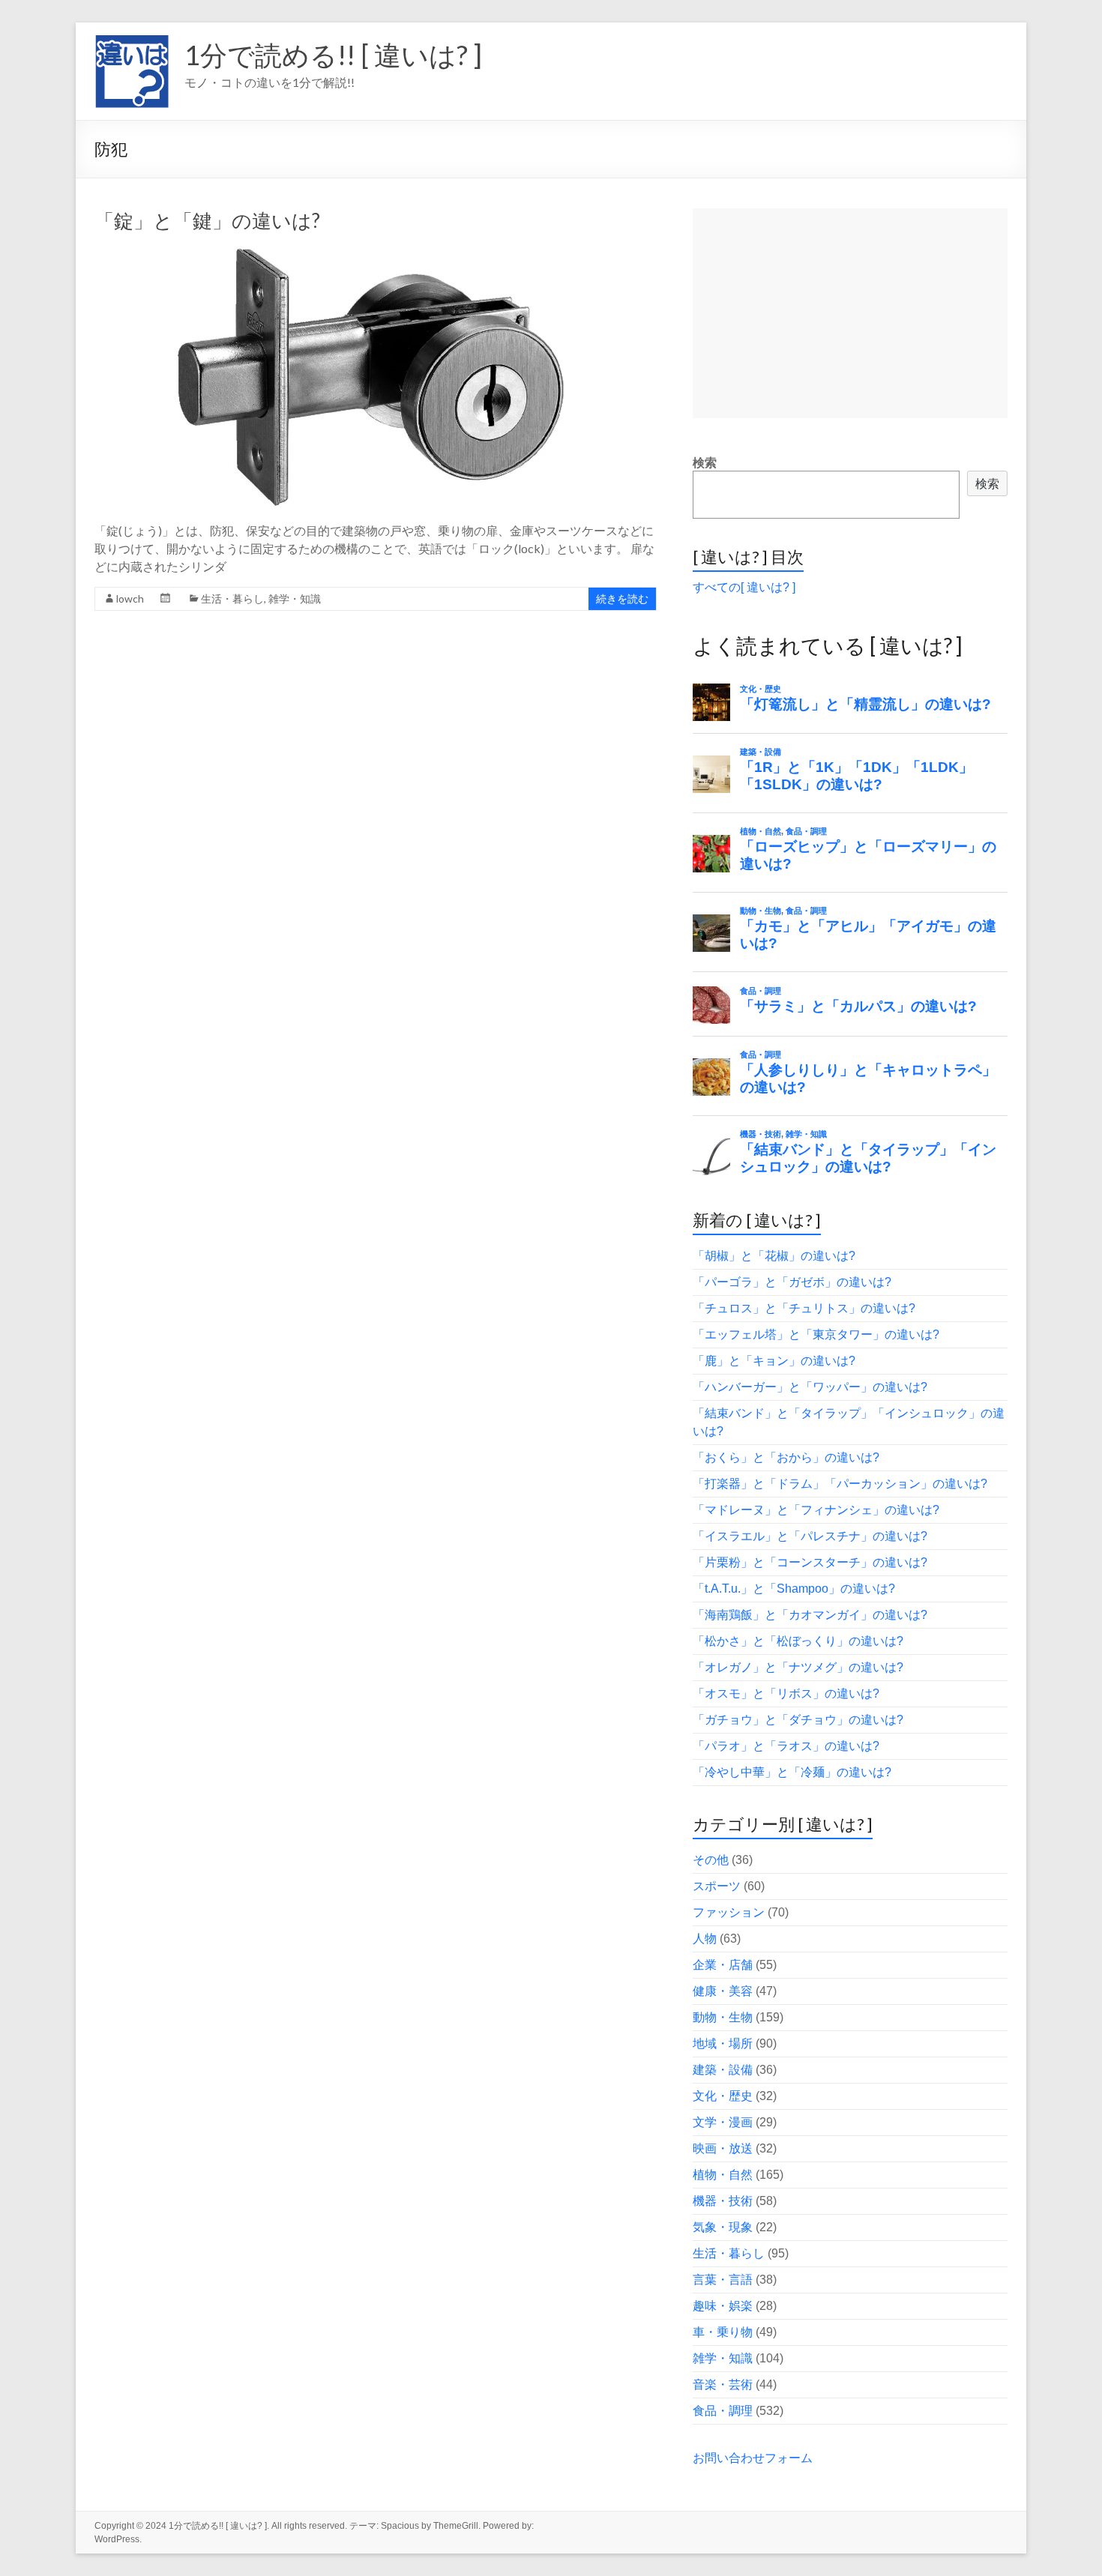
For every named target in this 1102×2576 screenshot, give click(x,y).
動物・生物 (723, 2017)
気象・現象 (723, 2227)
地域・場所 (723, 2043)
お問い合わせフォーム (753, 2458)
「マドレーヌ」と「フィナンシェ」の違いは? (816, 1510)
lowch (130, 598)
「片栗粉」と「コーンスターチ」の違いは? (810, 1562)
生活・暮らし (232, 598)
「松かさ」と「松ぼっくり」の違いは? (798, 1641)
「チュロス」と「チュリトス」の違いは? (804, 1308)
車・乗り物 (723, 2332)
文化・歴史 (723, 2096)
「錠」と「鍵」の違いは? (207, 220)
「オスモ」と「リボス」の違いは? (786, 1693)
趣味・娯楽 (723, 2306)
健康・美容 (723, 1991)
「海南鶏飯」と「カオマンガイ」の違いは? (810, 1615)
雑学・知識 (295, 598)
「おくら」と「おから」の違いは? (786, 1457)
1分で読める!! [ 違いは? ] (333, 55)
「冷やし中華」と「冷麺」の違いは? (792, 1772)
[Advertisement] (850, 313)
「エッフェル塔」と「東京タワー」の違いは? (816, 1334)
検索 (705, 463)
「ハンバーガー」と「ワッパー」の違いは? (810, 1387)
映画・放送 (723, 2148)
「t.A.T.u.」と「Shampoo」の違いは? (794, 1589)
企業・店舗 (723, 1965)
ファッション (729, 1912)
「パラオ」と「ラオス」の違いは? (786, 1746)
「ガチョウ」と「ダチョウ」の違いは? (798, 1720)
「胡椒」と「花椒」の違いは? (774, 1256)
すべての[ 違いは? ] (744, 587)
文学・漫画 (723, 2122)
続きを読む (622, 598)
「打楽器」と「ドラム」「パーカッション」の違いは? (840, 1484)
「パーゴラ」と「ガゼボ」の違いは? (792, 1282)
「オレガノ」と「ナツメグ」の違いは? (798, 1667)
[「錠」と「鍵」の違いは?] (376, 253)
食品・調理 (723, 2411)
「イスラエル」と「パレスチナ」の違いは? (810, 1536)
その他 (711, 1860)
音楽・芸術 (723, 2385)
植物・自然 (723, 2175)
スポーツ (717, 1886)
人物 (705, 1939)
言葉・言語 (723, 2280)
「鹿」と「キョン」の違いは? (774, 1361)
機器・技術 (723, 2201)
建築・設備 (723, 2070)
